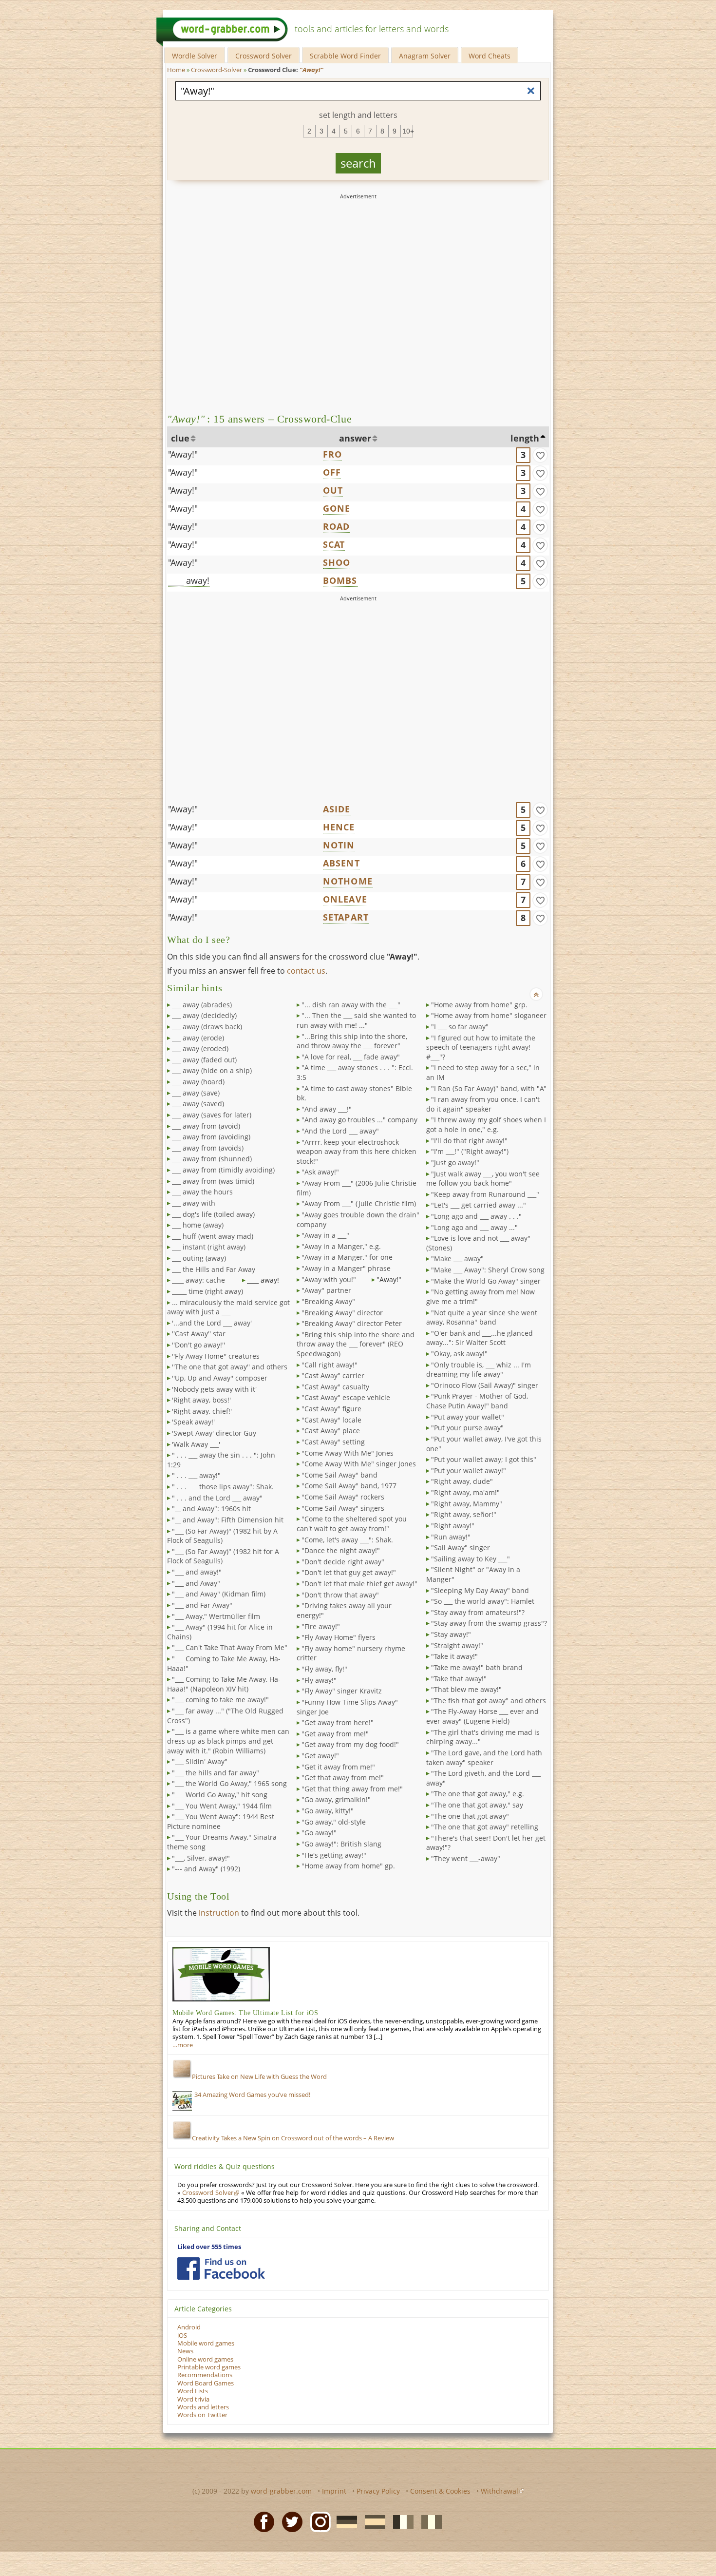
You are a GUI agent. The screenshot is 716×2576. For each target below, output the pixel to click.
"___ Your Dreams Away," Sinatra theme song (222, 1842)
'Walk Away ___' (196, 1444)
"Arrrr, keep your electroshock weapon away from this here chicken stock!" (357, 1152)
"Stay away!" (451, 1634)
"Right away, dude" (462, 1481)
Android (189, 2327)
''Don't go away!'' (198, 1345)
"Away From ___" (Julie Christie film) (359, 1203)
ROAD (337, 526)
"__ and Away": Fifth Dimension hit (228, 1520)
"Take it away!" (454, 1656)
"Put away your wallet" (468, 1417)
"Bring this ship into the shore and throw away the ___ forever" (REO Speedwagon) (356, 1344)
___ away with (194, 1203)
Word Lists (193, 2391)
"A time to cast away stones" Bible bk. (354, 1093)
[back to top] (536, 994)
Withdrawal (499, 2491)
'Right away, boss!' (201, 1400)
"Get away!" (320, 1756)
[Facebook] (261, 2521)
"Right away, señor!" (464, 1514)
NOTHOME (348, 881)
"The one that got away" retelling (485, 1827)
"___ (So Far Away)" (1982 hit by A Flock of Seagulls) (222, 1536)
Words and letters (203, 2407)
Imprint (334, 2491)
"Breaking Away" (328, 1301)
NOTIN (339, 845)
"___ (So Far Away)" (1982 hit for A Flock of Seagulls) (223, 1556)
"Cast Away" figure (331, 1409)
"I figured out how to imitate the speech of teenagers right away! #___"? (481, 1047)
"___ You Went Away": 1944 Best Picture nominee (221, 1821)
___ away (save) (196, 1093)
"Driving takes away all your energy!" (344, 1610)
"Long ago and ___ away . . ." (476, 1216)
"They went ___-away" (466, 1858)
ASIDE (337, 809)
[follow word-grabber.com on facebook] (221, 2268)
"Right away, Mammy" (467, 1504)
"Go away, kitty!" (328, 1811)
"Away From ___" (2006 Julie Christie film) (357, 1188)
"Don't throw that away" (340, 1595)
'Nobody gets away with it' (214, 1389)
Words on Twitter (202, 2415)
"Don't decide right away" (343, 1562)
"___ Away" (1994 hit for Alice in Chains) (220, 1632)
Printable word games (209, 2367)
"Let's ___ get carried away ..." (479, 1205)
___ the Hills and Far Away (214, 1269)
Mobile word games (206, 2343)
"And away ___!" (327, 1109)
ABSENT (341, 863)
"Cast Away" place (331, 1431)
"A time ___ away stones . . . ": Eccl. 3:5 (355, 1072)
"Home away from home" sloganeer (489, 1015)
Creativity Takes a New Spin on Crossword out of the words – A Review (293, 2138)
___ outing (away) (199, 1258)
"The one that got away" (470, 1816)
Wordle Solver (195, 56)
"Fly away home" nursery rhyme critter (351, 1653)
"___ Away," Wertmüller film (216, 1616)
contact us (306, 971)
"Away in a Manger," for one (347, 1257)
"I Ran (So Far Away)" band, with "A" (489, 1088)
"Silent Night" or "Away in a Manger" (473, 1574)
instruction (219, 1913)
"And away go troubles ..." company (359, 1120)
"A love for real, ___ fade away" (351, 1057)
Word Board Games (206, 2383)
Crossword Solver (264, 56)
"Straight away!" (457, 1645)
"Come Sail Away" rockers (343, 1497)
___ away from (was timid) (213, 1181)
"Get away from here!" (338, 1722)
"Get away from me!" (335, 1734)
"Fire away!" (321, 1626)
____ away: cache (198, 1280)
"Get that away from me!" (343, 1778)
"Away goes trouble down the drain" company (358, 1220)
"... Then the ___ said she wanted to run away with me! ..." (356, 1020)
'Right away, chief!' (202, 1411)
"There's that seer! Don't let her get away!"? (486, 1843)
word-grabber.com (281, 2491)
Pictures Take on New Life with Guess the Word (259, 2077)
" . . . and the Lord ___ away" (217, 1498)
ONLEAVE (345, 899)
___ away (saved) (198, 1104)
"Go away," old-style (334, 1822)
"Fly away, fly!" (324, 1669)
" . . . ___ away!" (196, 1475)
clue (180, 438)
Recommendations (205, 2375)
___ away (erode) (198, 1038)
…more (183, 2045)
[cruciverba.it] (429, 2521)
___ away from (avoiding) (211, 1137)
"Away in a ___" (325, 1235)
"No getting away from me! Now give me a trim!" (480, 1297)
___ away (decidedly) (204, 1015)
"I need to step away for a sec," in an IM (483, 1072)
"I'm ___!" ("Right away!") (470, 1151)
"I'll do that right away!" (469, 1141)
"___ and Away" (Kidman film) (219, 1594)
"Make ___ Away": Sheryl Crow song (488, 1270)
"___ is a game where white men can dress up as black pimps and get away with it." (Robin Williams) (228, 1741)
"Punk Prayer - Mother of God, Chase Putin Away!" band (477, 1401)
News (185, 2351)
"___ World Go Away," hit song (220, 1795)
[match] (540, 455)
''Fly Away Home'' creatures (216, 1356)
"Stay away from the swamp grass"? (489, 1623)
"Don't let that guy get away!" (349, 1572)
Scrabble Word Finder (345, 56)
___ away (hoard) (198, 1082)
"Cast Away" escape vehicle (346, 1397)
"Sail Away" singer (461, 1548)
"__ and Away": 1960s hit (211, 1509)
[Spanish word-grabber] (372, 2521)
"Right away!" (453, 1526)
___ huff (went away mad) (213, 1236)
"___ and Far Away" (202, 1605)
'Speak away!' (193, 1422)
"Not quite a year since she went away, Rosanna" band (482, 1317)
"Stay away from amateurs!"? (478, 1612)
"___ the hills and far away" (216, 1773)
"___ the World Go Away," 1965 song (229, 1783)
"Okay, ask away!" (459, 1354)
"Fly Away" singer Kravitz (342, 1691)
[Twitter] (289, 2521)
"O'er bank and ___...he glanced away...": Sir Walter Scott (480, 1338)
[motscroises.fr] (400, 2521)
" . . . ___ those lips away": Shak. (223, 1487)
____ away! (189, 580)
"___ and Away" (196, 1583)
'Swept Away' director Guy (214, 1433)
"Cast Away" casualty (335, 1387)
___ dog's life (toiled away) (213, 1214)
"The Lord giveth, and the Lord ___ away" (483, 1778)
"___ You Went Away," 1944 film (222, 1806)
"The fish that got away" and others (489, 1701)
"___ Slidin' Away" (200, 1761)
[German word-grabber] (344, 2521)
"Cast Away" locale (331, 1420)
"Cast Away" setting (333, 1442)
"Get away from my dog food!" (350, 1744)
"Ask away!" (320, 1172)
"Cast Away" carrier (333, 1375)
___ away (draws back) (207, 1027)
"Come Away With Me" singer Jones (359, 1464)
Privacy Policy (378, 2491)
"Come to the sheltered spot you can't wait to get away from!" (352, 1524)
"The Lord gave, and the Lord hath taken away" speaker (484, 1758)
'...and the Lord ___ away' (212, 1323)
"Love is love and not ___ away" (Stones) (478, 1243)
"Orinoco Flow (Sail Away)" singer (485, 1385)
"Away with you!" (329, 1279)
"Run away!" (451, 1537)
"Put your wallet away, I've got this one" (484, 1444)
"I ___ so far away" (460, 1027)
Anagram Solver (425, 56)
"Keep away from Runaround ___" (485, 1194)
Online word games (205, 2359)
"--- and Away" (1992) (206, 1869)
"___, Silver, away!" (201, 1858)
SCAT (334, 544)
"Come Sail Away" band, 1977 (349, 1486)
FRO (333, 454)
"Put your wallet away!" (469, 1471)
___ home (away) (198, 1225)
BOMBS (340, 580)
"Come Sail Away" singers (343, 1508)
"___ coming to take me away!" (220, 1700)
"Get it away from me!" (338, 1767)
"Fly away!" (319, 1680)
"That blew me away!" (466, 1689)
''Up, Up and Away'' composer (220, 1378)
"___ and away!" (197, 1572)
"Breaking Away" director (342, 1313)
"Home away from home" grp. (479, 1005)
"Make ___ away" (457, 1259)
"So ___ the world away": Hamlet (483, 1601)
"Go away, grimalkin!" (336, 1799)
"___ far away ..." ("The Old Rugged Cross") (225, 1716)
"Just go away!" (455, 1163)
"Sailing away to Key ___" (471, 1559)
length (525, 438)
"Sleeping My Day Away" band (480, 1590)
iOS (182, 2336)
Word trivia (193, 2399)
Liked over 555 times (209, 2247)
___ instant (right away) (209, 1247)
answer (355, 438)
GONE (337, 508)
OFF (332, 472)
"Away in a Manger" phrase (346, 1268)
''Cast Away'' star (199, 1334)
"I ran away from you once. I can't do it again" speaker (483, 1104)
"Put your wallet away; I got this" (484, 1459)
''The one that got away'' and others (230, 1367)
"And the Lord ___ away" (340, 1131)
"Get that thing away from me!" (352, 1789)
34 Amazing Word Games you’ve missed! (252, 2095)
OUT (333, 490)
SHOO (337, 562)
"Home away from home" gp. (348, 1866)
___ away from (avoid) (206, 1126)
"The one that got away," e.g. (478, 1794)
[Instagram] (318, 2521)
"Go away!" (319, 1833)
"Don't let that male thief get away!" (359, 1584)
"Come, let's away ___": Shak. (347, 1540)
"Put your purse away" (467, 1428)
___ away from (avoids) (208, 1148)
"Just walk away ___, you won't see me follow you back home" (483, 1179)
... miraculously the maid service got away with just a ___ (228, 1307)
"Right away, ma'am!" (465, 1492)
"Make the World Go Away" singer (486, 1281)
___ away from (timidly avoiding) (223, 1170)
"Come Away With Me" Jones (348, 1453)
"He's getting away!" (334, 1855)
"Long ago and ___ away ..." (474, 1227)
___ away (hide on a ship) (212, 1070)
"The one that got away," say (477, 1805)
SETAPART (346, 917)
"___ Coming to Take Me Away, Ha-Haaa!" (224, 1663)
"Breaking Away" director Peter (352, 1323)
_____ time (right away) (207, 1291)
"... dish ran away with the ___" (351, 1005)
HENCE (339, 827)
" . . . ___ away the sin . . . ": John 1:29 (221, 1460)
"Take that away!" (459, 1679)
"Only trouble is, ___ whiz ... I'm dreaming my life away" (479, 1370)
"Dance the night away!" (341, 1550)
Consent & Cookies (440, 2491)
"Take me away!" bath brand (477, 1667)
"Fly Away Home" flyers (339, 1637)
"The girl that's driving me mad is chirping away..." (483, 1737)
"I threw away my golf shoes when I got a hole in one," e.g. (486, 1125)
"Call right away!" (330, 1365)
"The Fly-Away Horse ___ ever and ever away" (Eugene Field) (482, 1716)
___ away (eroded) (200, 1048)
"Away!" (183, 454)
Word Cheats (490, 56)
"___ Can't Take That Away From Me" (230, 1647)
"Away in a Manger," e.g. (341, 1246)
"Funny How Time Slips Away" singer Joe (347, 1707)
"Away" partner (326, 1290)
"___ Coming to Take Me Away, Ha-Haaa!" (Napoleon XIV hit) (224, 1684)
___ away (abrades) (202, 1005)
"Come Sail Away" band (339, 1475)
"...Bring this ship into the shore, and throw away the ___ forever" (352, 1041)
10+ (408, 131)
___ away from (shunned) (212, 1159)
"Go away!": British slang (341, 1844)
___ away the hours (202, 1192)
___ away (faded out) (204, 1060)
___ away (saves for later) (212, 1115)
